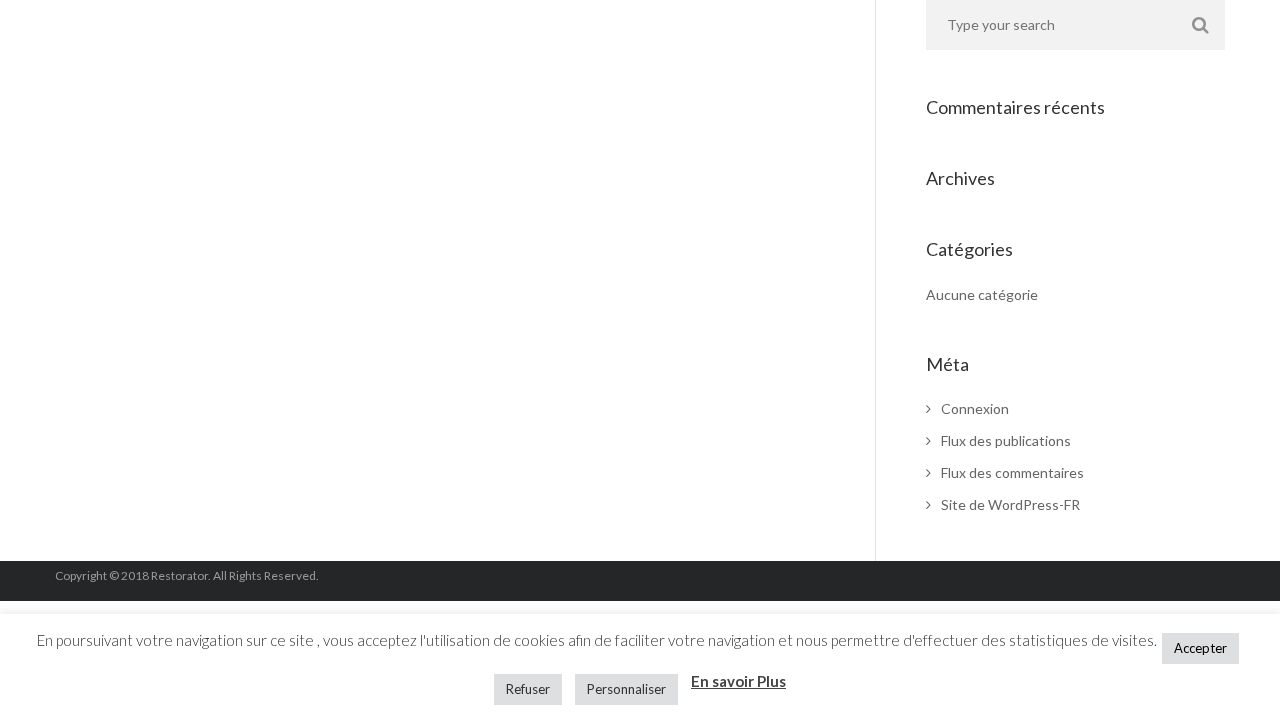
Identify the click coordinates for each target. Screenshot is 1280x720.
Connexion (975, 408)
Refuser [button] (528, 689)
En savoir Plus (738, 681)
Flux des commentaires (1012, 472)
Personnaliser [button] (626, 689)
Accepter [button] (1200, 648)
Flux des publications (1006, 440)
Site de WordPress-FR (1010, 504)
